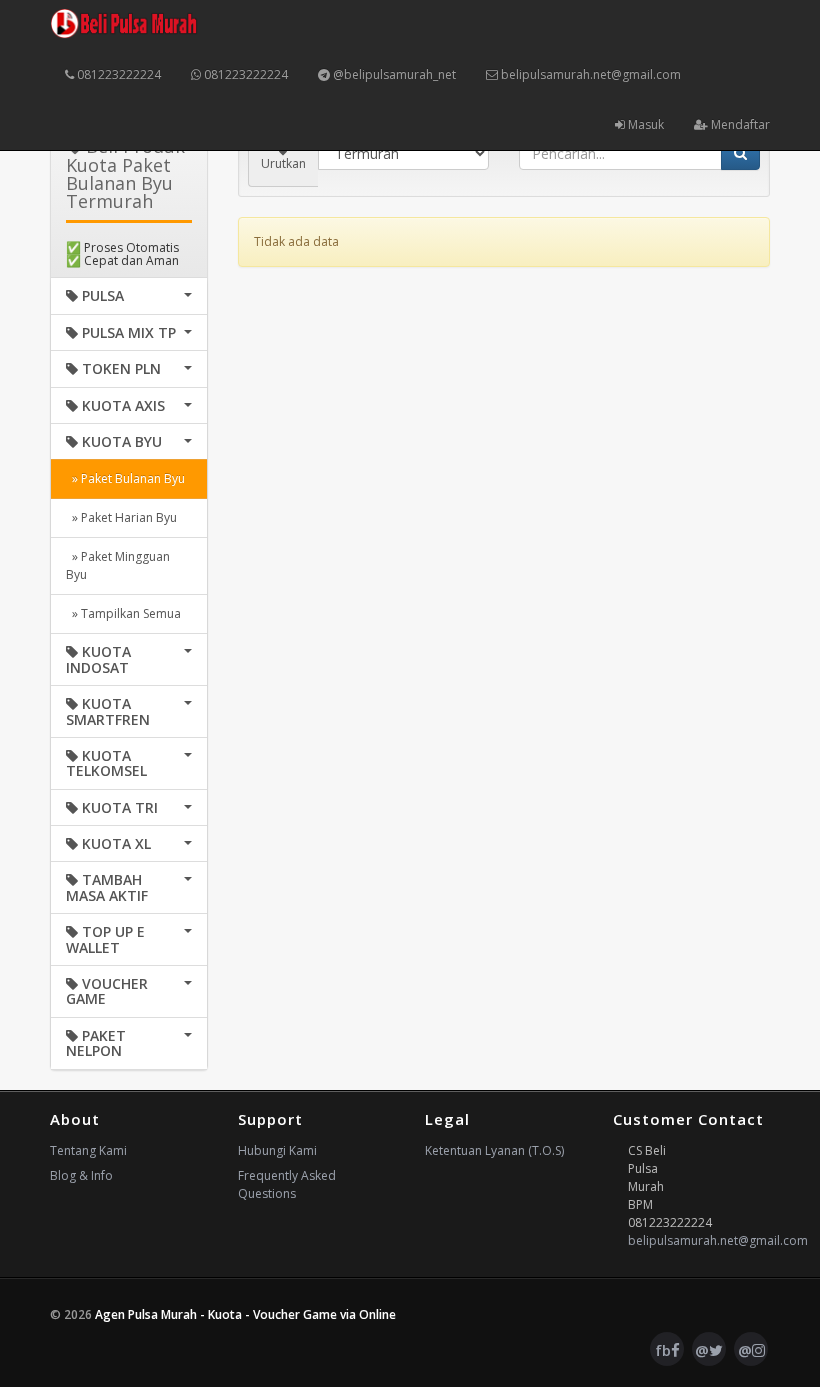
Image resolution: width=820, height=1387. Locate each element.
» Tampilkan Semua (123, 613)
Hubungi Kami (277, 1150)
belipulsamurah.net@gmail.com (589, 74)
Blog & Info (81, 1175)
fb (663, 1350)
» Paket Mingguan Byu (118, 565)
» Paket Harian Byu (121, 517)
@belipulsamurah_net (393, 74)
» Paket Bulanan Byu (125, 478)
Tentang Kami (88, 1150)
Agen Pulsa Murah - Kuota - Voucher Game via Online (245, 1314)
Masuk (644, 124)
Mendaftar (739, 124)
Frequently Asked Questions (287, 1184)
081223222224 (117, 74)
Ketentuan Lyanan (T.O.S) (494, 1150)
